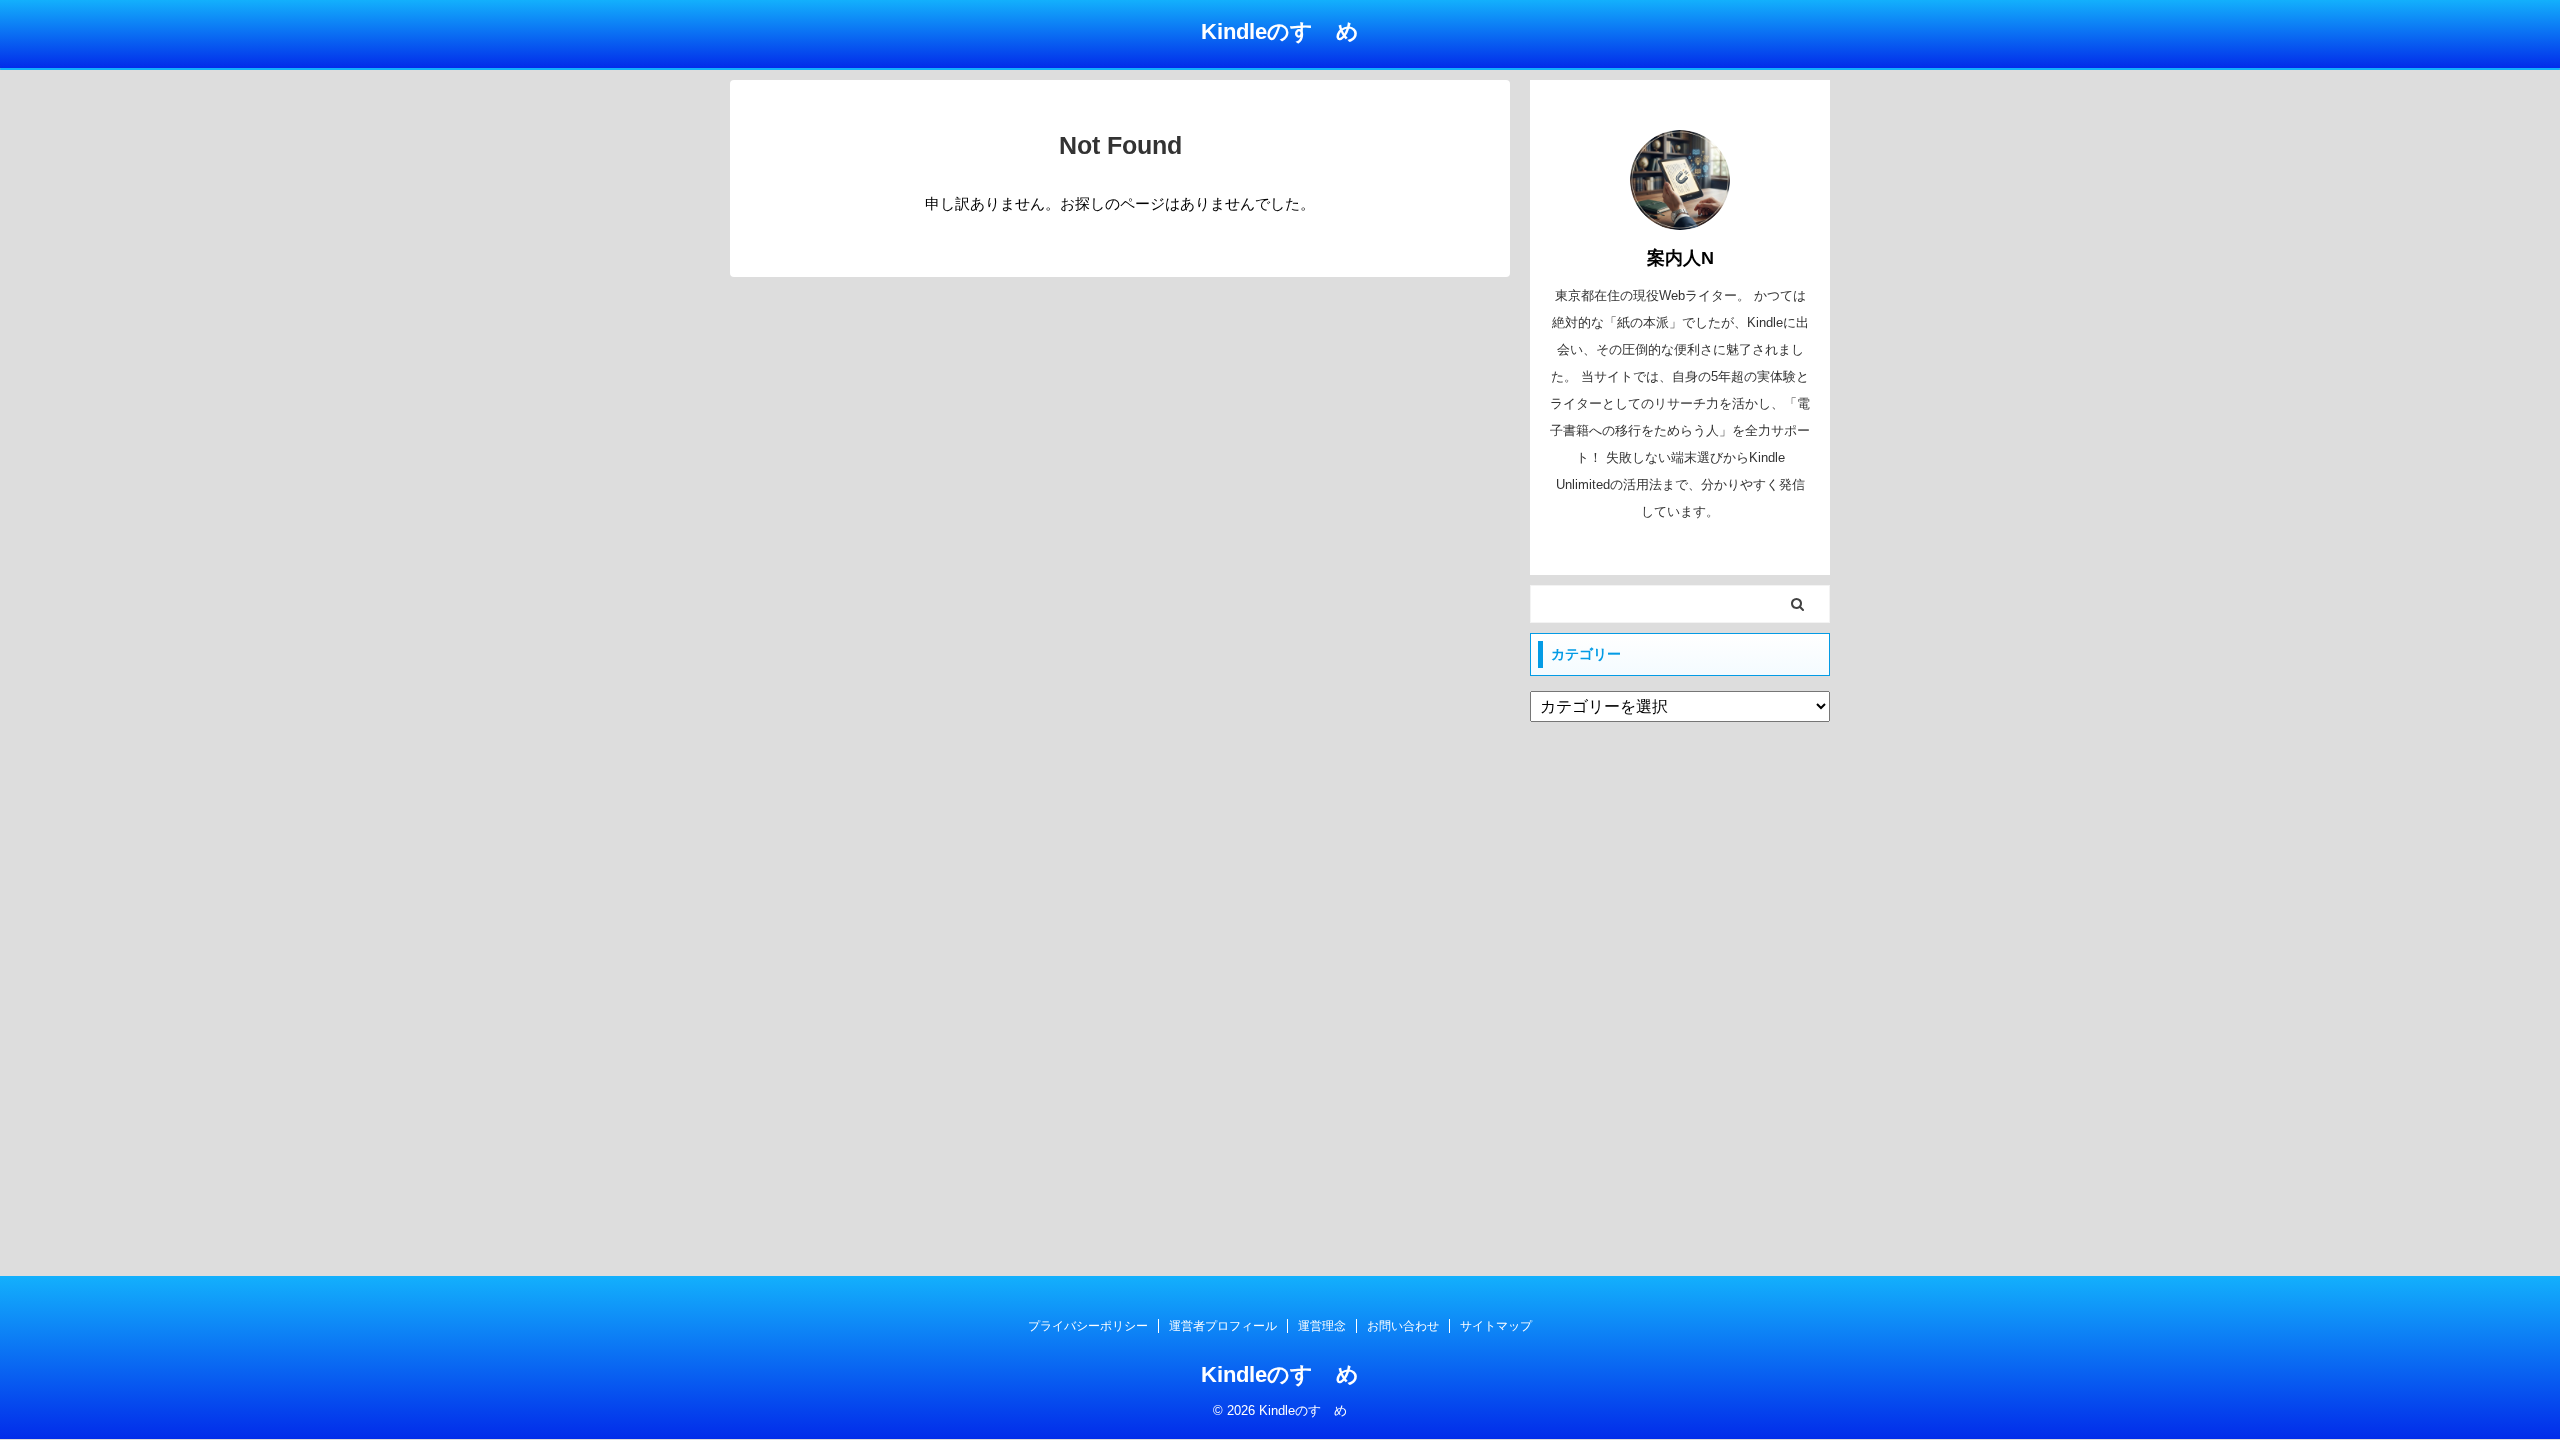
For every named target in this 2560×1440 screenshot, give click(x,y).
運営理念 (1322, 1326)
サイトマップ (1496, 1326)
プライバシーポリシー (1088, 1326)
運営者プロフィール (1223, 1326)
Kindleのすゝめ (1280, 31)
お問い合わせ (1403, 1326)
